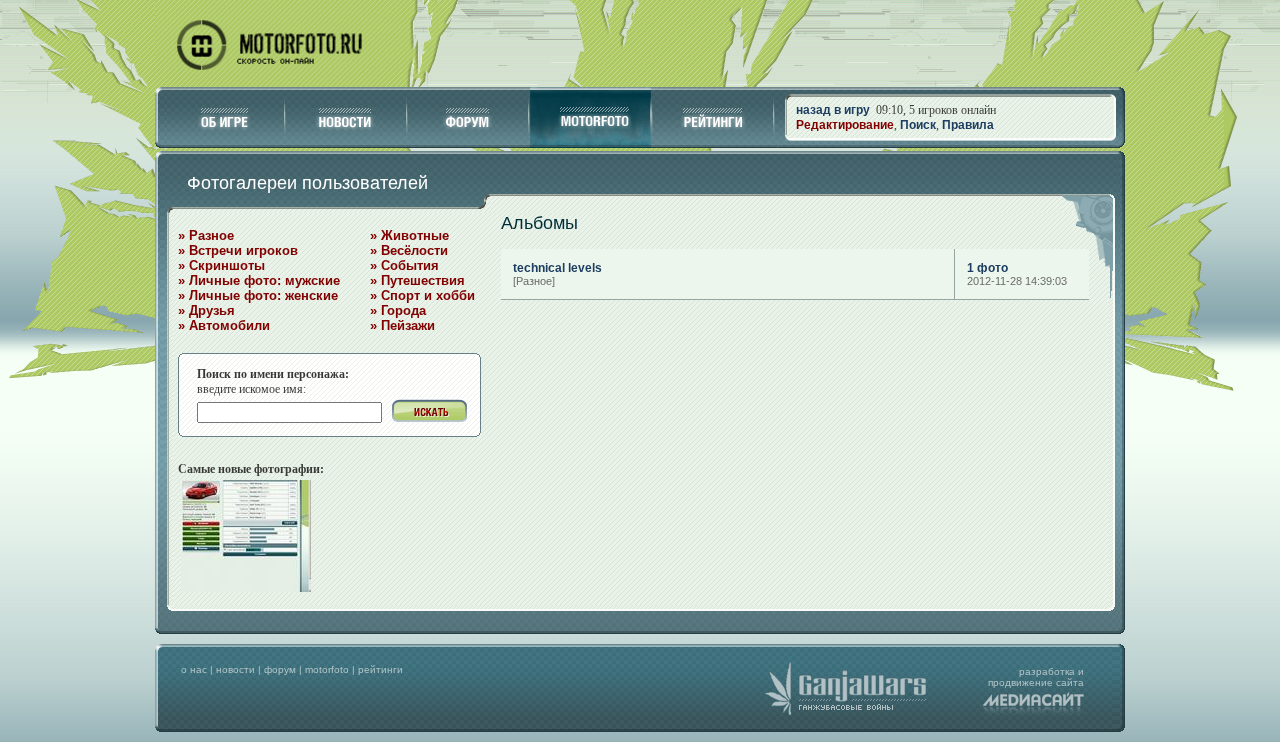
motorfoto (327, 669)
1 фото (987, 268)
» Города (398, 310)
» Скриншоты (221, 265)
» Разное (206, 235)
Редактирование (845, 125)
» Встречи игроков (238, 250)
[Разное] (534, 281)
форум (280, 669)
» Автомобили (224, 325)
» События (404, 265)
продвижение (1020, 682)
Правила (968, 125)
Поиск (918, 125)
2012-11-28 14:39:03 (1017, 281)
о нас (194, 669)
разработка (1047, 671)
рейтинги (380, 669)
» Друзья (206, 310)
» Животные (409, 235)
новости (235, 669)
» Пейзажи (402, 325)
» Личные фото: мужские (259, 280)
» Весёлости (409, 250)
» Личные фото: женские (258, 295)
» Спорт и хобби (422, 295)
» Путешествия (417, 280)
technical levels (557, 268)
